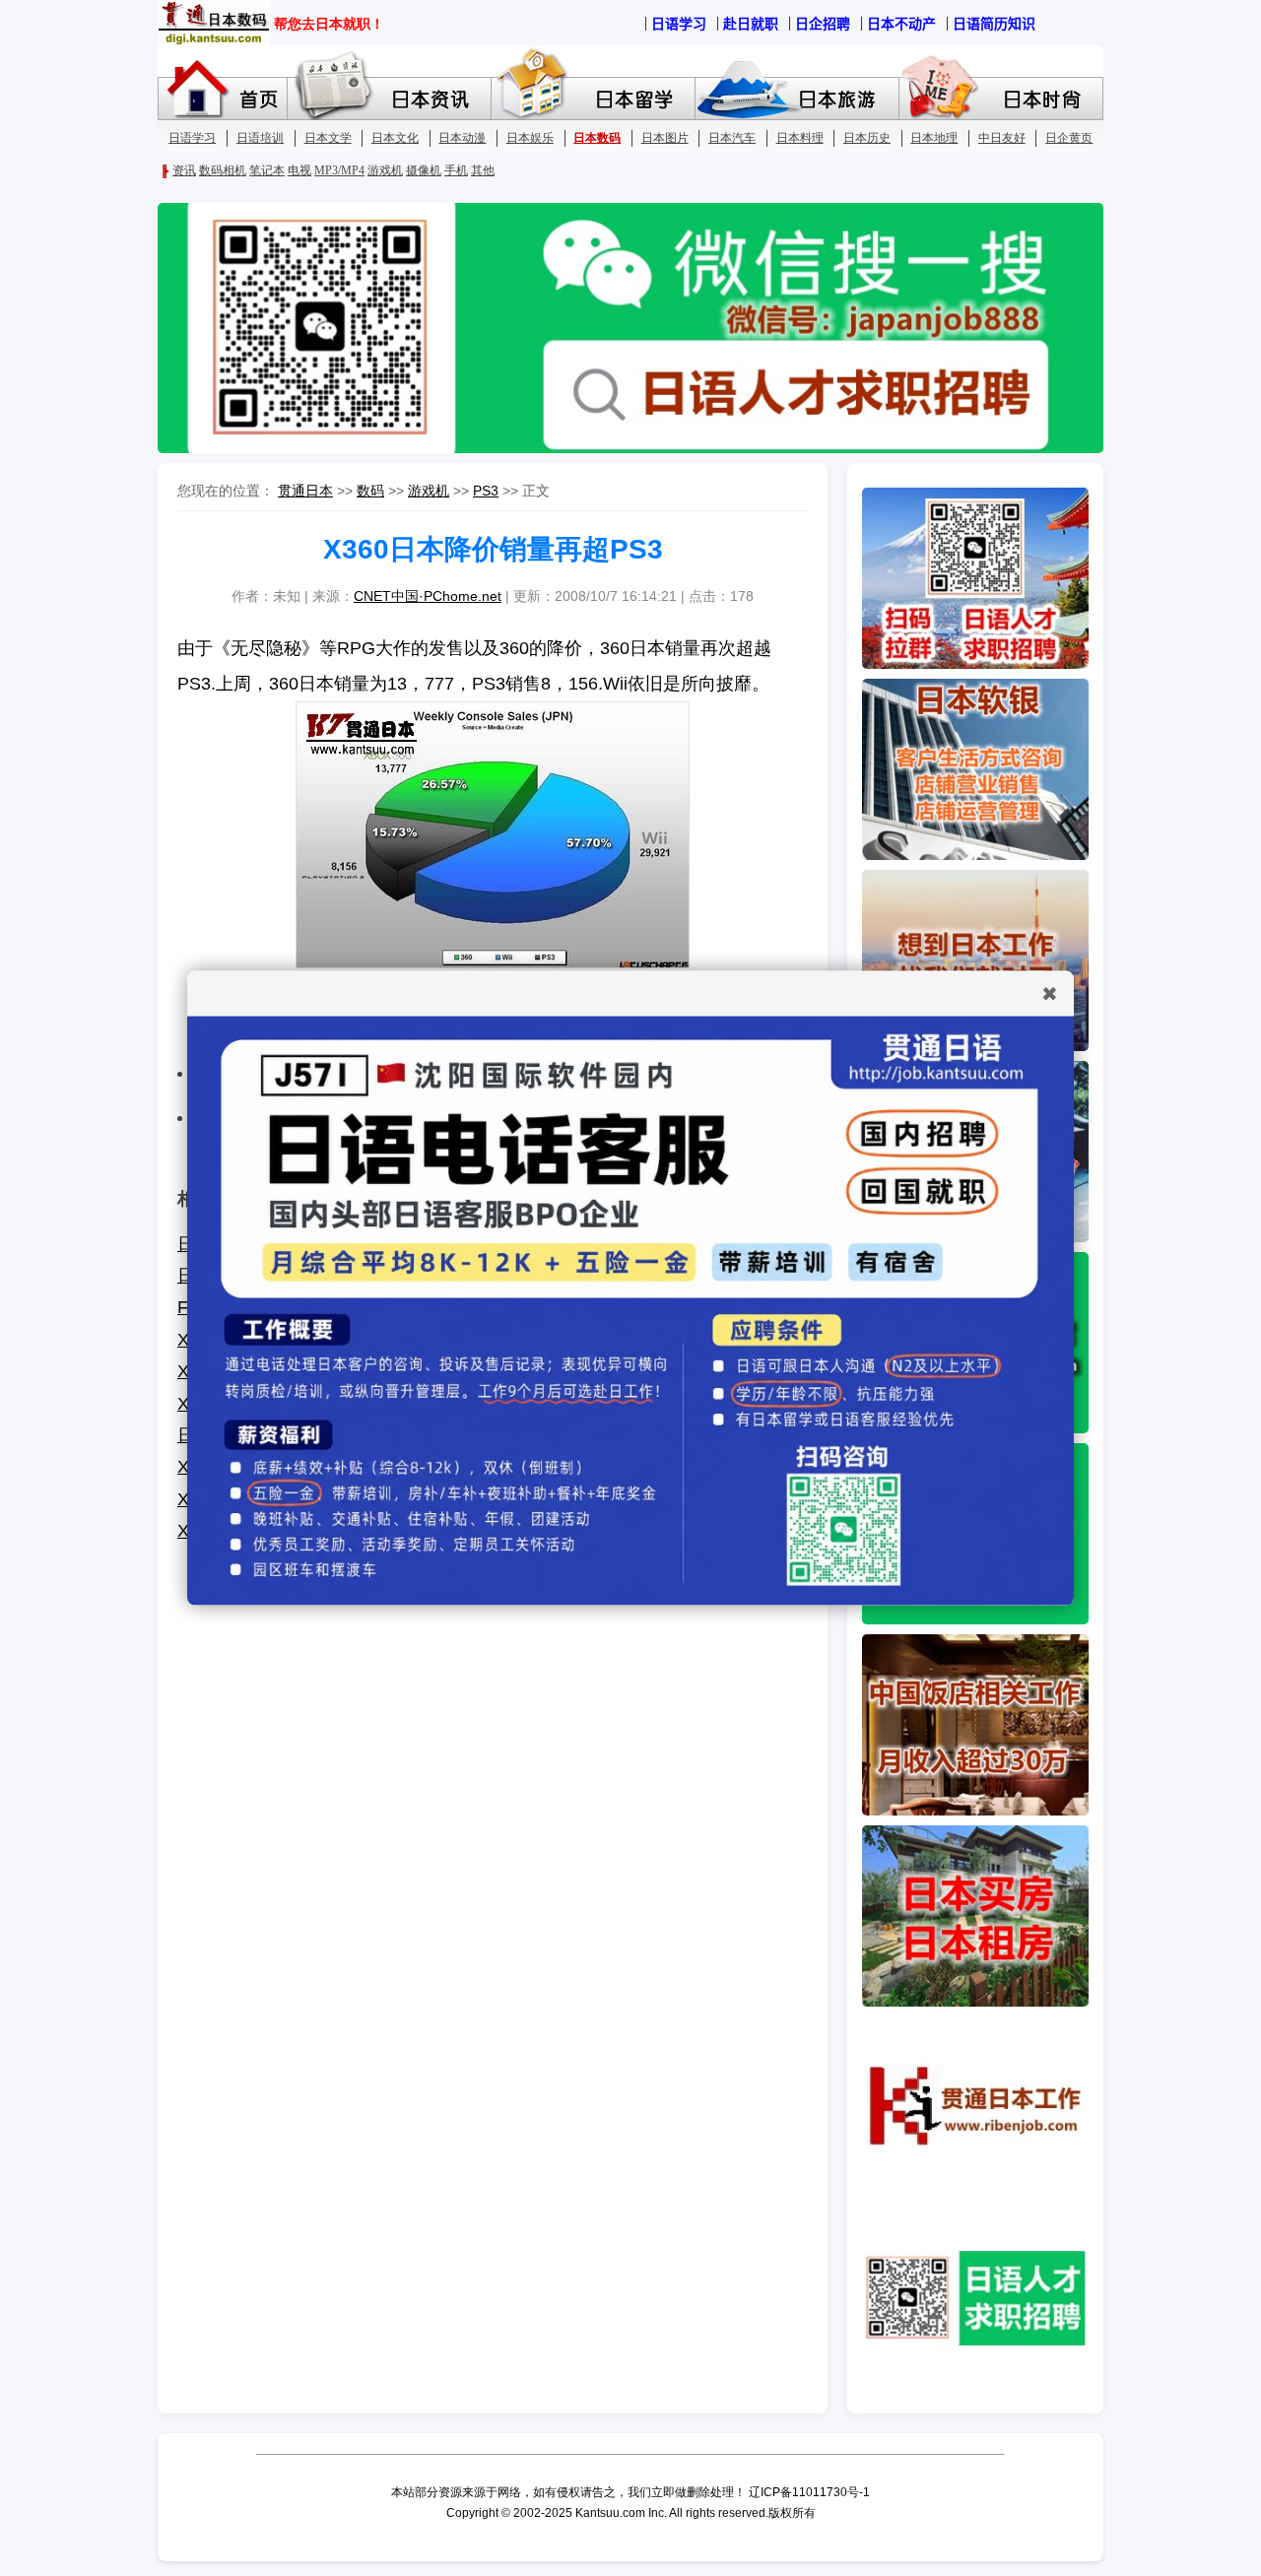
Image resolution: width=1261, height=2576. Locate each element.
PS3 (486, 491)
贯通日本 (305, 491)
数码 (370, 491)
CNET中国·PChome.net (428, 596)
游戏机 (429, 491)
